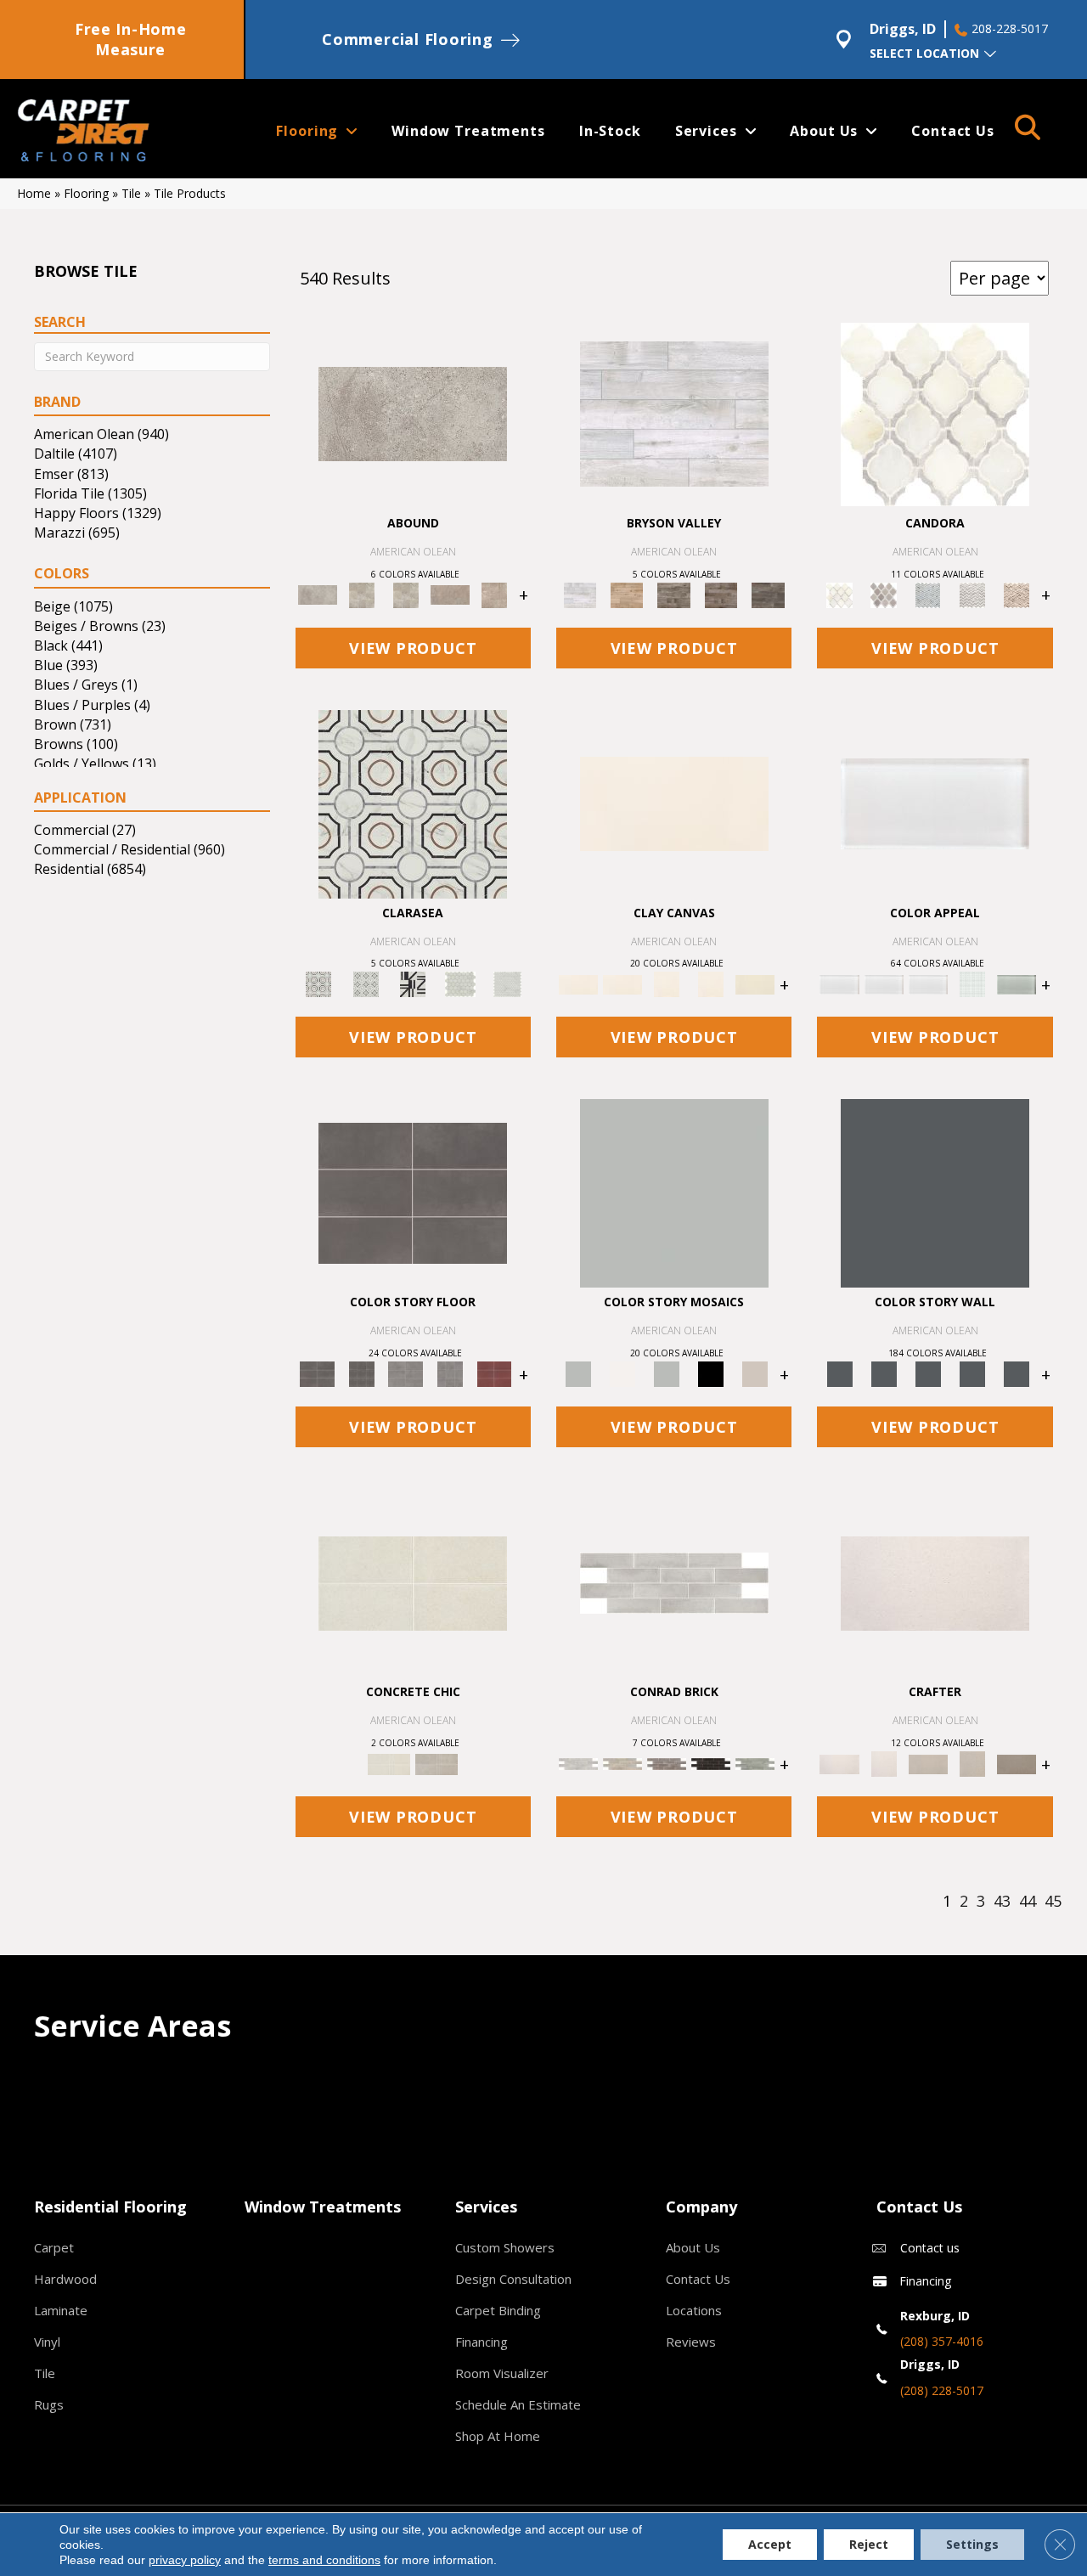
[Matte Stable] (755, 1373)
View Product (413, 648)
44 (1028, 1902)
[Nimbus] (413, 413)
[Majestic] (460, 984)
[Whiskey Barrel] (626, 594)
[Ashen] (450, 594)
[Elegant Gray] (436, 1763)
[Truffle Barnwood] (769, 594)
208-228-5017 (1010, 29)
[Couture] (413, 984)
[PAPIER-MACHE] (935, 1582)
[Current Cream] (413, 1582)
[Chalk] (674, 803)
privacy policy (185, 2560)
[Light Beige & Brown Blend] (1017, 594)
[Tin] (667, 1763)
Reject (869, 2544)
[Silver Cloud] (1017, 984)
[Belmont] (366, 984)
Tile (131, 193)
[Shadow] (935, 1192)
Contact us (930, 2248)
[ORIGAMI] (1017, 1763)
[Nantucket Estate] (674, 594)
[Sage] (755, 1763)
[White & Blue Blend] (928, 594)
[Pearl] (935, 803)
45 (1053, 1902)
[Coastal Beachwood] (674, 413)
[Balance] (674, 1192)
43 (1002, 1902)
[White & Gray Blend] (972, 594)
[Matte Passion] (494, 1373)
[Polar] (674, 1582)
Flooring (86, 193)
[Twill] (928, 1763)
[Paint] (755, 984)
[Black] (711, 1373)
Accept (770, 2544)
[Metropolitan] (413, 803)
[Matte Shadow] (413, 1192)
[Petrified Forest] (721, 594)
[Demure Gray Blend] (884, 594)
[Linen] (622, 1763)
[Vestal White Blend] (935, 413)
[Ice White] (622, 1373)
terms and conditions (324, 2560)
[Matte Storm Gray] (406, 1373)
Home (34, 193)
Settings (972, 2544)
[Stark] (711, 1763)
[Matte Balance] (667, 1373)
